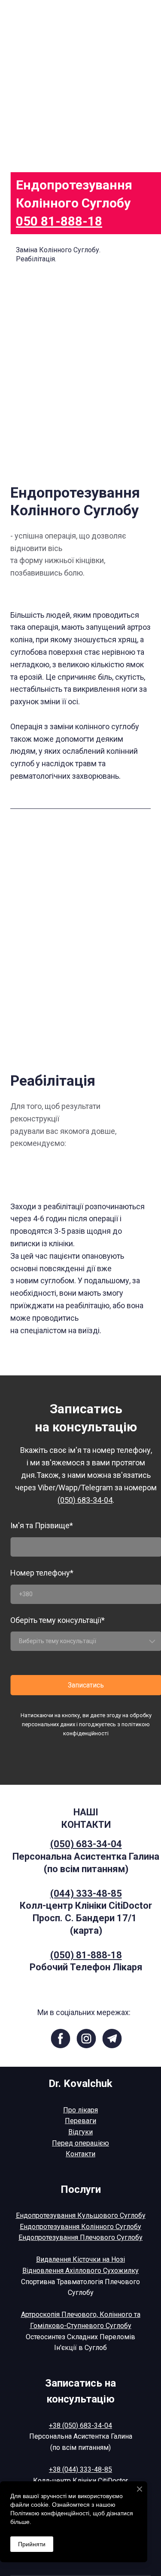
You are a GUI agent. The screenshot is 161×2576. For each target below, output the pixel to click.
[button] (60, 2039)
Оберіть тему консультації (58, 1620)
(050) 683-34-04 (86, 1844)
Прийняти (32, 2544)
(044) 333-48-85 (86, 1893)
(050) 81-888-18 (86, 1955)
